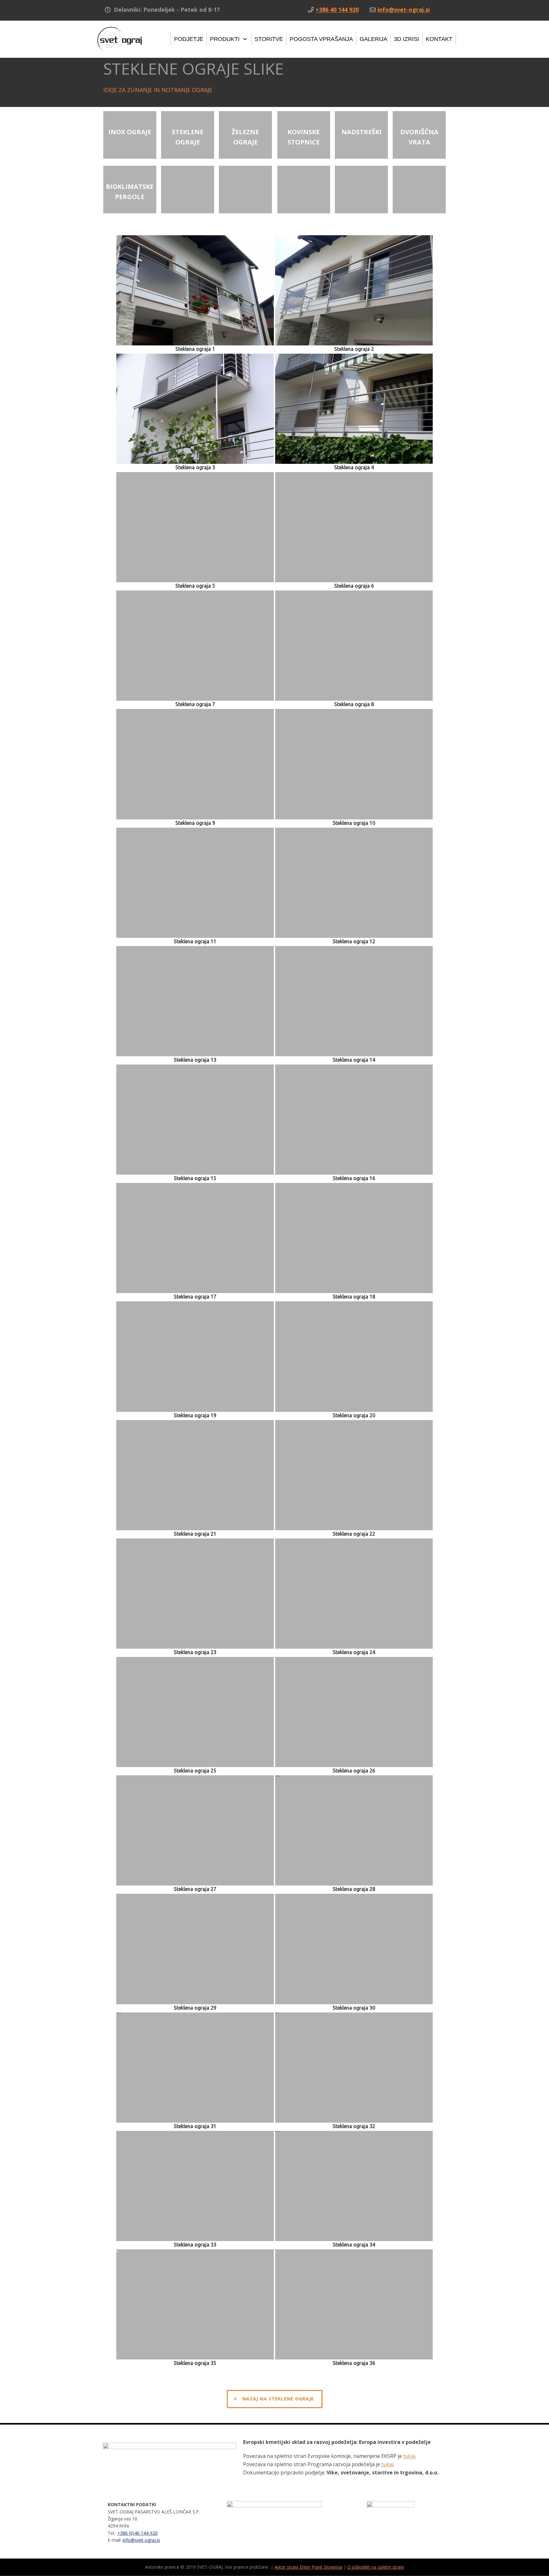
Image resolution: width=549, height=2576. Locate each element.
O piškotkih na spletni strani (376, 2567)
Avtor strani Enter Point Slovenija (308, 2567)
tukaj (409, 2456)
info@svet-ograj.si (141, 2540)
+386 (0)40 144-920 (137, 2533)
